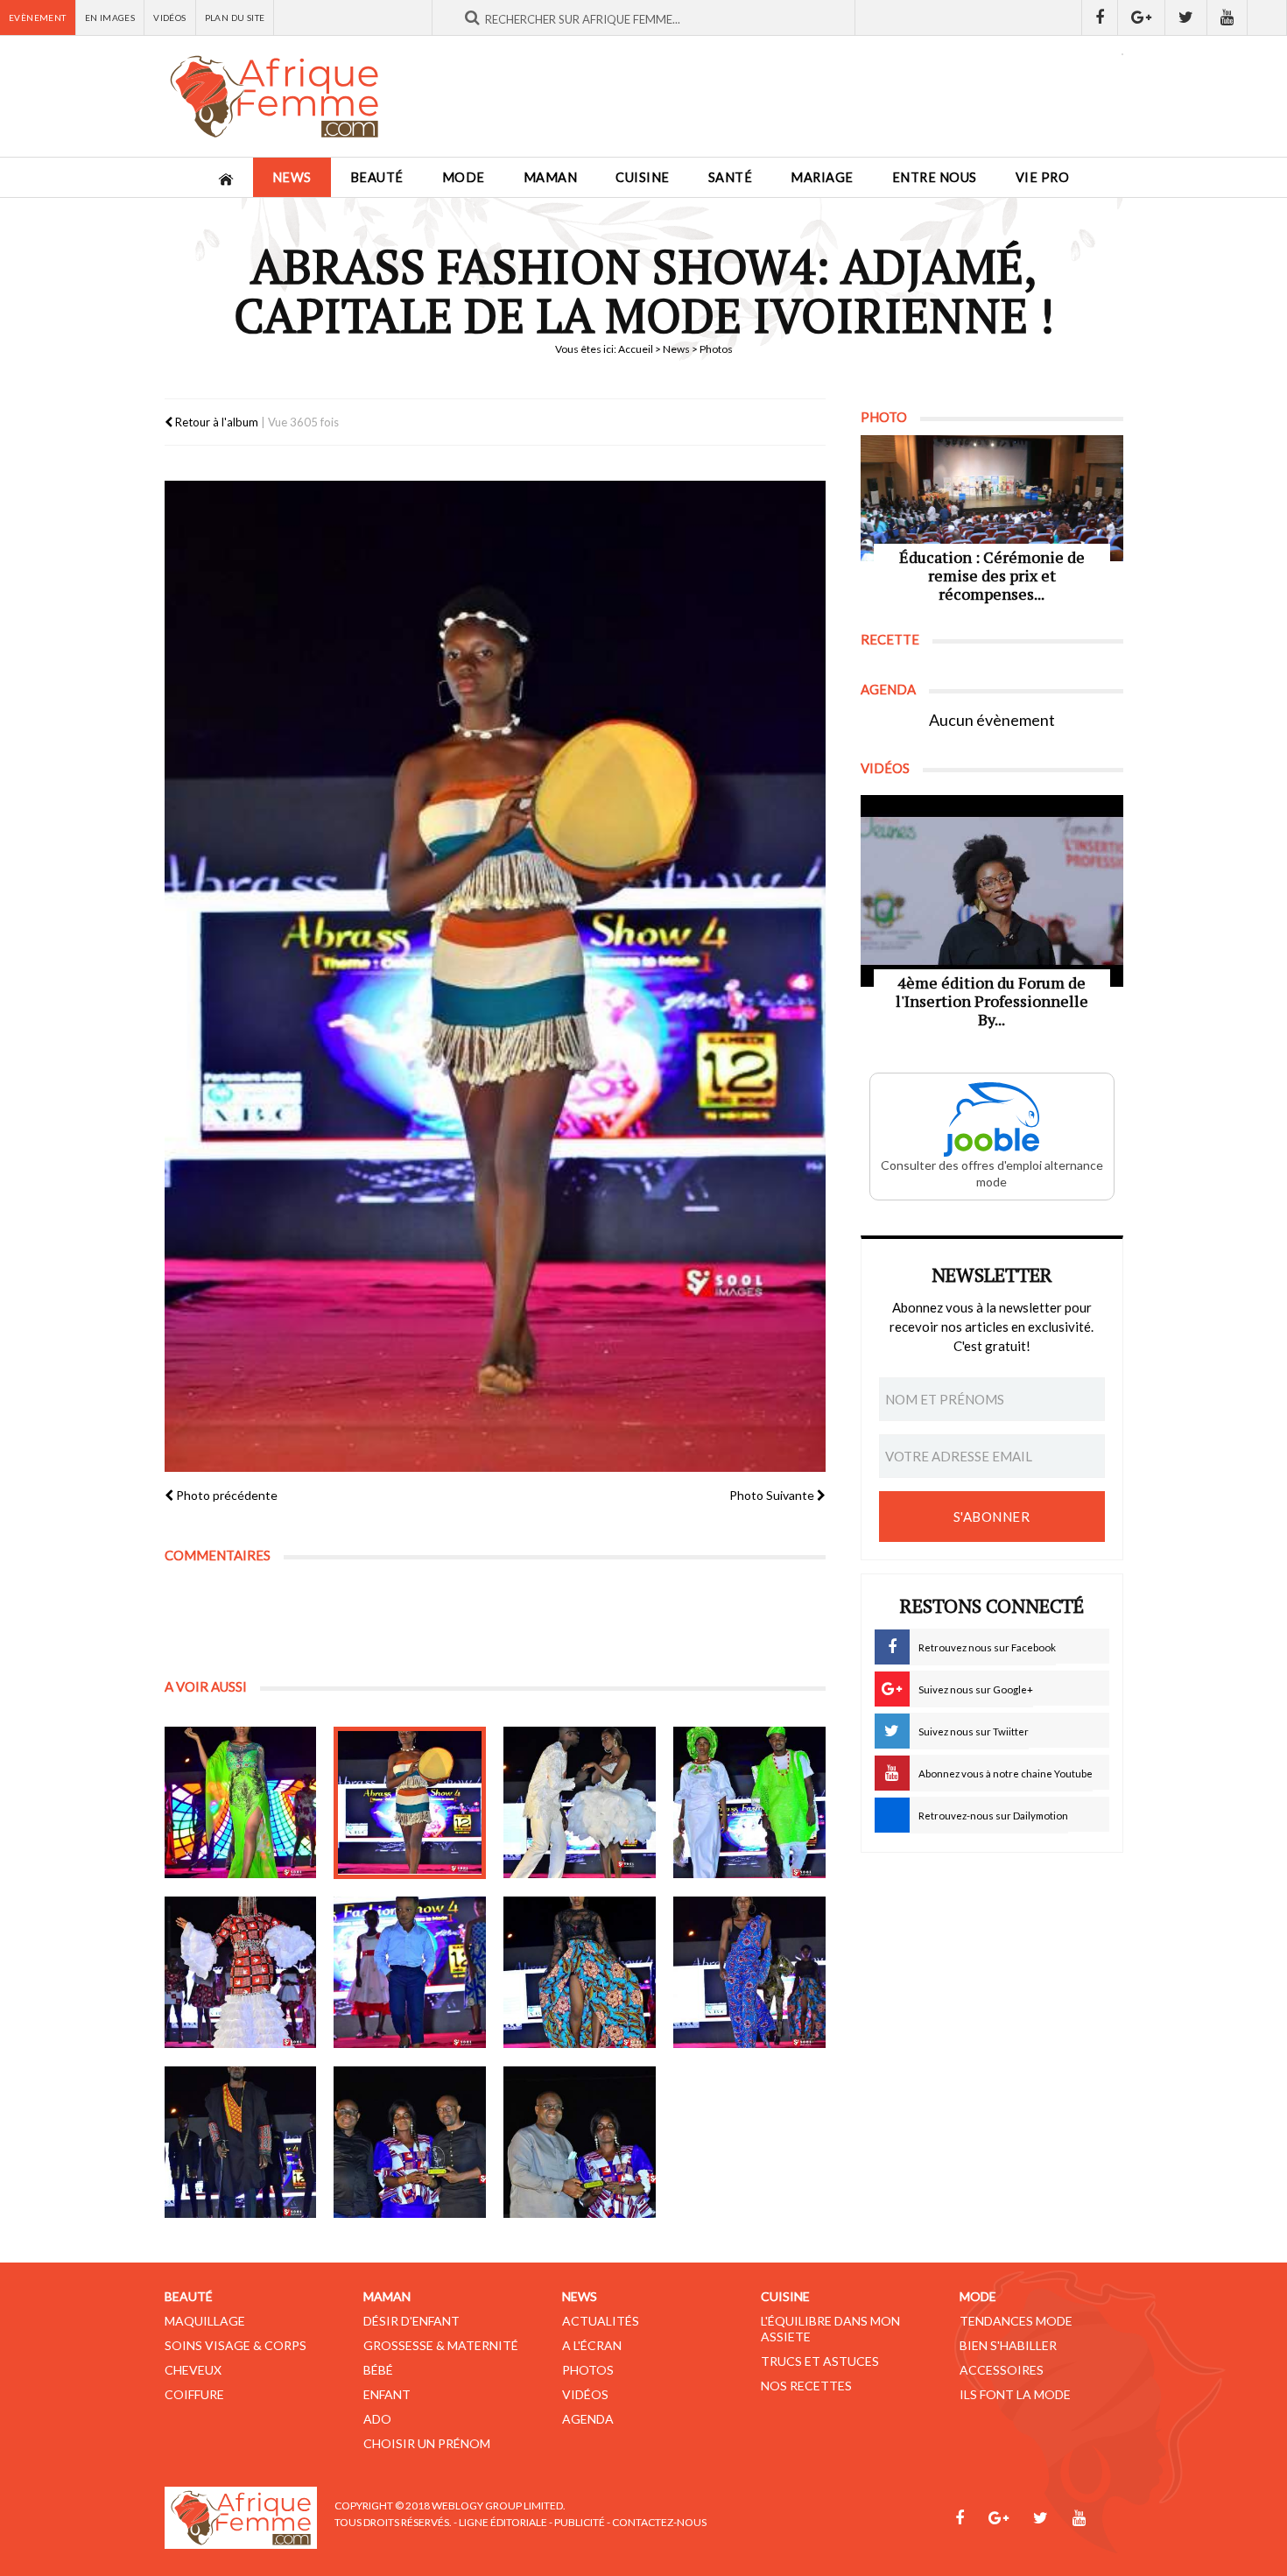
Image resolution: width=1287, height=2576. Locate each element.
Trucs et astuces (820, 2361)
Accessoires (1002, 2370)
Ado (377, 2419)
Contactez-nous (659, 2522)
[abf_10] (410, 2143)
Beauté (377, 177)
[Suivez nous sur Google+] (1142, 18)
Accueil (636, 349)
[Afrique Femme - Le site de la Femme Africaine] (274, 96)
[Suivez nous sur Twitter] (1186, 18)
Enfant (387, 2394)
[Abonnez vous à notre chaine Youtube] (1227, 18)
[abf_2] (410, 1803)
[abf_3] (580, 1803)
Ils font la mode (1015, 2394)
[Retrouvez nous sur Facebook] (1100, 18)
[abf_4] (749, 1803)
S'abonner (992, 1517)
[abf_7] (580, 1973)
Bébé (378, 2370)
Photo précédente (225, 1495)
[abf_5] (241, 1973)
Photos (588, 2370)
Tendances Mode (1016, 2321)
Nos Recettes (806, 2386)
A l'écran (592, 2345)
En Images (110, 18)
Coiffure (194, 2394)
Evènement (38, 18)
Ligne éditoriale (503, 2522)
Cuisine (643, 177)
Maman (551, 177)
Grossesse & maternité (441, 2345)
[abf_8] (749, 1973)
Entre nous (935, 177)
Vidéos (169, 18)
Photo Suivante (773, 1495)
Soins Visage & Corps (236, 2345)
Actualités (601, 2321)
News (292, 177)
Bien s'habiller (1008, 2345)
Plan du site (235, 18)
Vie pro (1043, 177)
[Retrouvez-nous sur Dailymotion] (1267, 18)
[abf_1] (241, 1803)
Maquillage (205, 2321)
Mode (464, 177)
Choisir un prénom (427, 2443)
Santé (731, 177)
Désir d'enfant (411, 2321)
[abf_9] (241, 2143)
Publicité (580, 2522)
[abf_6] (410, 1973)
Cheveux (193, 2370)
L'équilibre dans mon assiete (830, 2329)
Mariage (822, 177)
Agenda (588, 2419)
